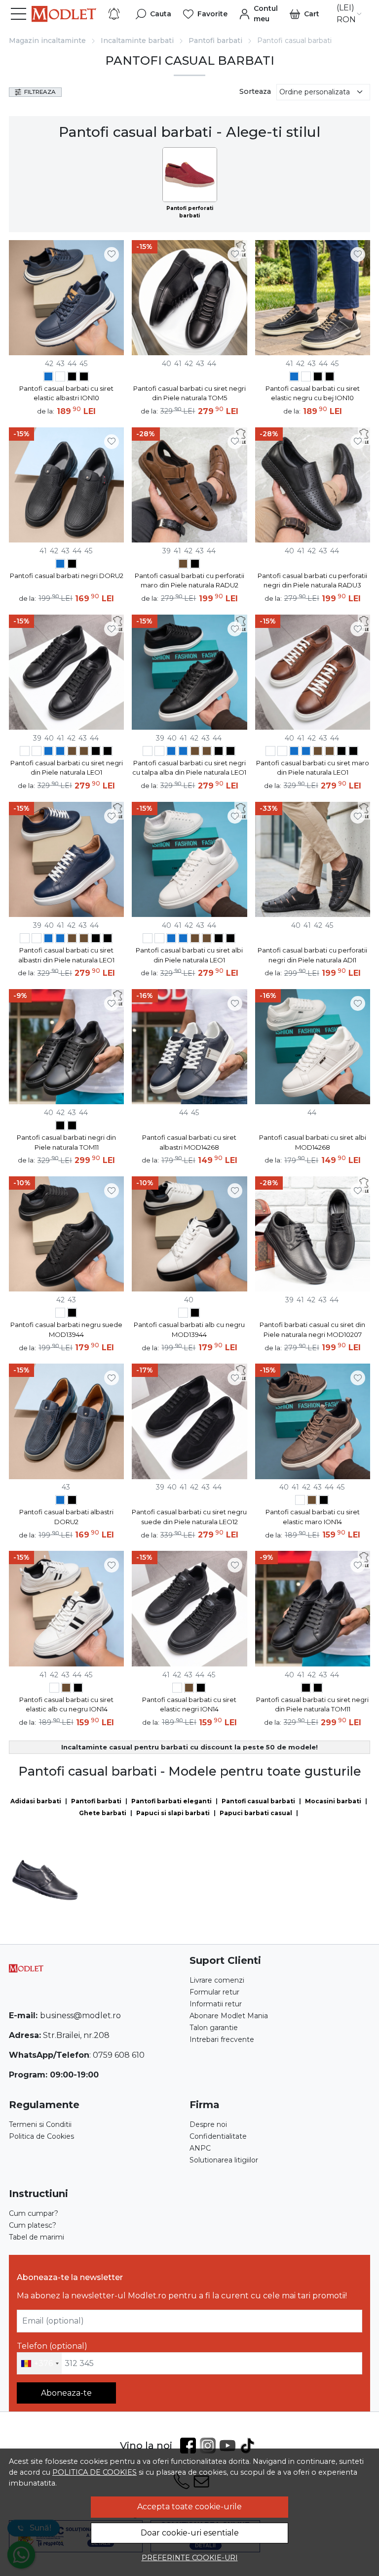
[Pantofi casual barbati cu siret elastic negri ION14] (324, 1501)
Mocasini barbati (333, 1801)
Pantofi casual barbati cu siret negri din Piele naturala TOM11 (312, 1704)
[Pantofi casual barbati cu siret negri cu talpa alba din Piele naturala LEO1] (108, 752)
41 (178, 364)
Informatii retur (216, 2004)
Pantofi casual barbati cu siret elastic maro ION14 (313, 1517)
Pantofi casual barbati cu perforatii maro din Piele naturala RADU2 (189, 581)
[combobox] (39, 2364)
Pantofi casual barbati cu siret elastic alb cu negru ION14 (66, 1704)
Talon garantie (214, 2028)
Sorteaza (255, 91)
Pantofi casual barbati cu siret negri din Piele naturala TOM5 (189, 393)
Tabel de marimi (37, 2237)
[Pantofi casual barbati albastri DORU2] (60, 565)
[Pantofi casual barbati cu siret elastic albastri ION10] (66, 298)
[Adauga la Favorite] (112, 254)
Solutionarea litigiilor (224, 2160)
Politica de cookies (95, 2472)
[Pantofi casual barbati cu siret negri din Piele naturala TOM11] (72, 1127)
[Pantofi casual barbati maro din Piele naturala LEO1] (72, 752)
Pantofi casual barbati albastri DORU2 (66, 1517)
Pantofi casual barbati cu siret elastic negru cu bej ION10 (313, 393)
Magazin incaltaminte (47, 41)
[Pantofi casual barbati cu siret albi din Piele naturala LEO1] (37, 752)
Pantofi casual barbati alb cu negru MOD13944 (189, 1330)
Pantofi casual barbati (258, 1801)
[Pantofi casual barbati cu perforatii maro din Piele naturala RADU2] (183, 565)
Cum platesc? (33, 2225)
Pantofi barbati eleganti (171, 1801)
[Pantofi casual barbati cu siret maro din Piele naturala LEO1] (84, 752)
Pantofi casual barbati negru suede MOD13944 (66, 1330)
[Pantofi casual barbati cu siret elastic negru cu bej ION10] (84, 378)
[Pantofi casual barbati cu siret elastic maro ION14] (312, 1501)
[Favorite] (205, 14)
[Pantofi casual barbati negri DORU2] (72, 565)
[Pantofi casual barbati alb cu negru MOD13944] (60, 1314)
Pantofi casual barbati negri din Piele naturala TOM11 (66, 1142)
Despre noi (208, 2124)
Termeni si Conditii (40, 2124)
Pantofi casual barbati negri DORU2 (67, 576)
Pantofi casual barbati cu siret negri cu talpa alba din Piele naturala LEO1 (189, 768)
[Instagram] (210, 2446)
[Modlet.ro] (64, 14)
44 (72, 364)
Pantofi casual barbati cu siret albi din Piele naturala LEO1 (189, 955)
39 (167, 551)
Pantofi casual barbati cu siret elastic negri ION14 (189, 1704)
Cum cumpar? (34, 2213)
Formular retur (214, 1992)
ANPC (200, 2148)
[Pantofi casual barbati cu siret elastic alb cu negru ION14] (300, 1501)
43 (60, 364)
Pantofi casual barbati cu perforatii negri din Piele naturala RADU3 (312, 581)
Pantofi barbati (215, 41)
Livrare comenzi (217, 1980)
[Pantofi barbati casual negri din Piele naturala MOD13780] (195, 565)
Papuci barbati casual (256, 1813)
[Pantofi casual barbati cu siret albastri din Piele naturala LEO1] (60, 752)
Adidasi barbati (36, 1801)
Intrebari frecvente (222, 2039)
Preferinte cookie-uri (190, 2558)
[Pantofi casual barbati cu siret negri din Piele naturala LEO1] (96, 752)
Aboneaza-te (66, 2393)
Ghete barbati (103, 1813)
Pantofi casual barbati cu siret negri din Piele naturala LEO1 (67, 768)
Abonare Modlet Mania (229, 2016)
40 (167, 364)
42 (49, 364)
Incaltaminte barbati (137, 41)
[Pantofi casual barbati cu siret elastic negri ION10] (72, 378)
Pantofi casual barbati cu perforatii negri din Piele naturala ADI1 (312, 955)
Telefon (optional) (52, 2346)
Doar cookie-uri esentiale (190, 2533)
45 (83, 364)
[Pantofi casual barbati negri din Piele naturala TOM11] (60, 1127)
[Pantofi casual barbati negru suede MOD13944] (72, 1314)
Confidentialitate (218, 2136)
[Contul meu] (259, 14)
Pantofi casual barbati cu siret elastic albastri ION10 (66, 393)
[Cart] (304, 14)
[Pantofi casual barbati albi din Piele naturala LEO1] (25, 752)
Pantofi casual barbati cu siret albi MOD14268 (313, 1142)
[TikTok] (249, 2446)
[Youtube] (229, 2446)
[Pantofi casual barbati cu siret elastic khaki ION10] (60, 378)
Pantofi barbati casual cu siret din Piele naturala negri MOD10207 (312, 1330)
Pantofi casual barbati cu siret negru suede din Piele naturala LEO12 (189, 1517)
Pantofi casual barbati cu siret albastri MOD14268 (189, 1142)
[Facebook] (190, 2446)
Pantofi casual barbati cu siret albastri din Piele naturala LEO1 (66, 955)
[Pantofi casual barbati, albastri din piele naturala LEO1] (48, 752)
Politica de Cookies (41, 2136)
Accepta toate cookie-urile (189, 2507)
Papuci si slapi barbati (173, 1813)
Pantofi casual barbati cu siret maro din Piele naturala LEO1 (313, 768)
